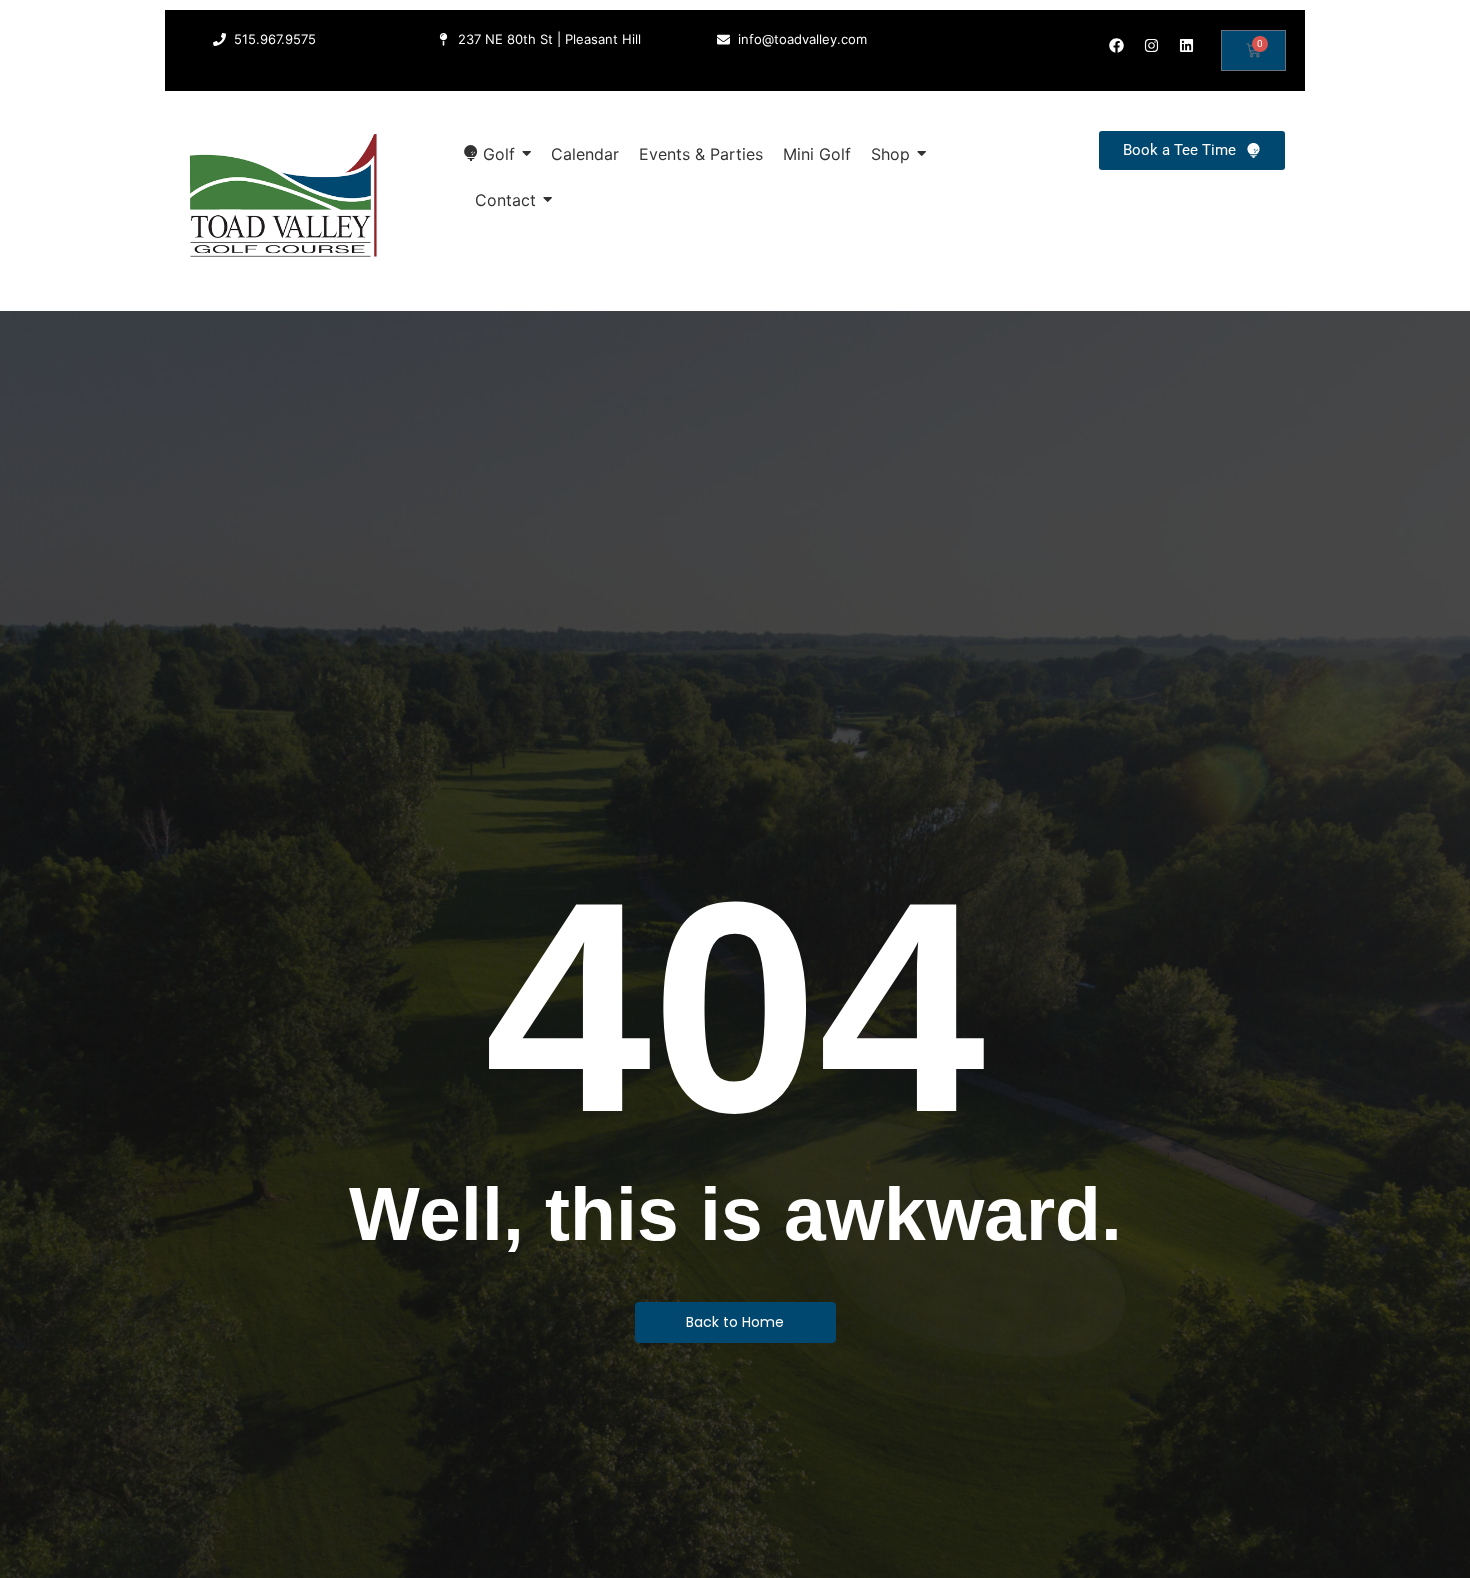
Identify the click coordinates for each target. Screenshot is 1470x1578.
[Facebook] (1116, 45)
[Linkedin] (1186, 45)
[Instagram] (1151, 45)
